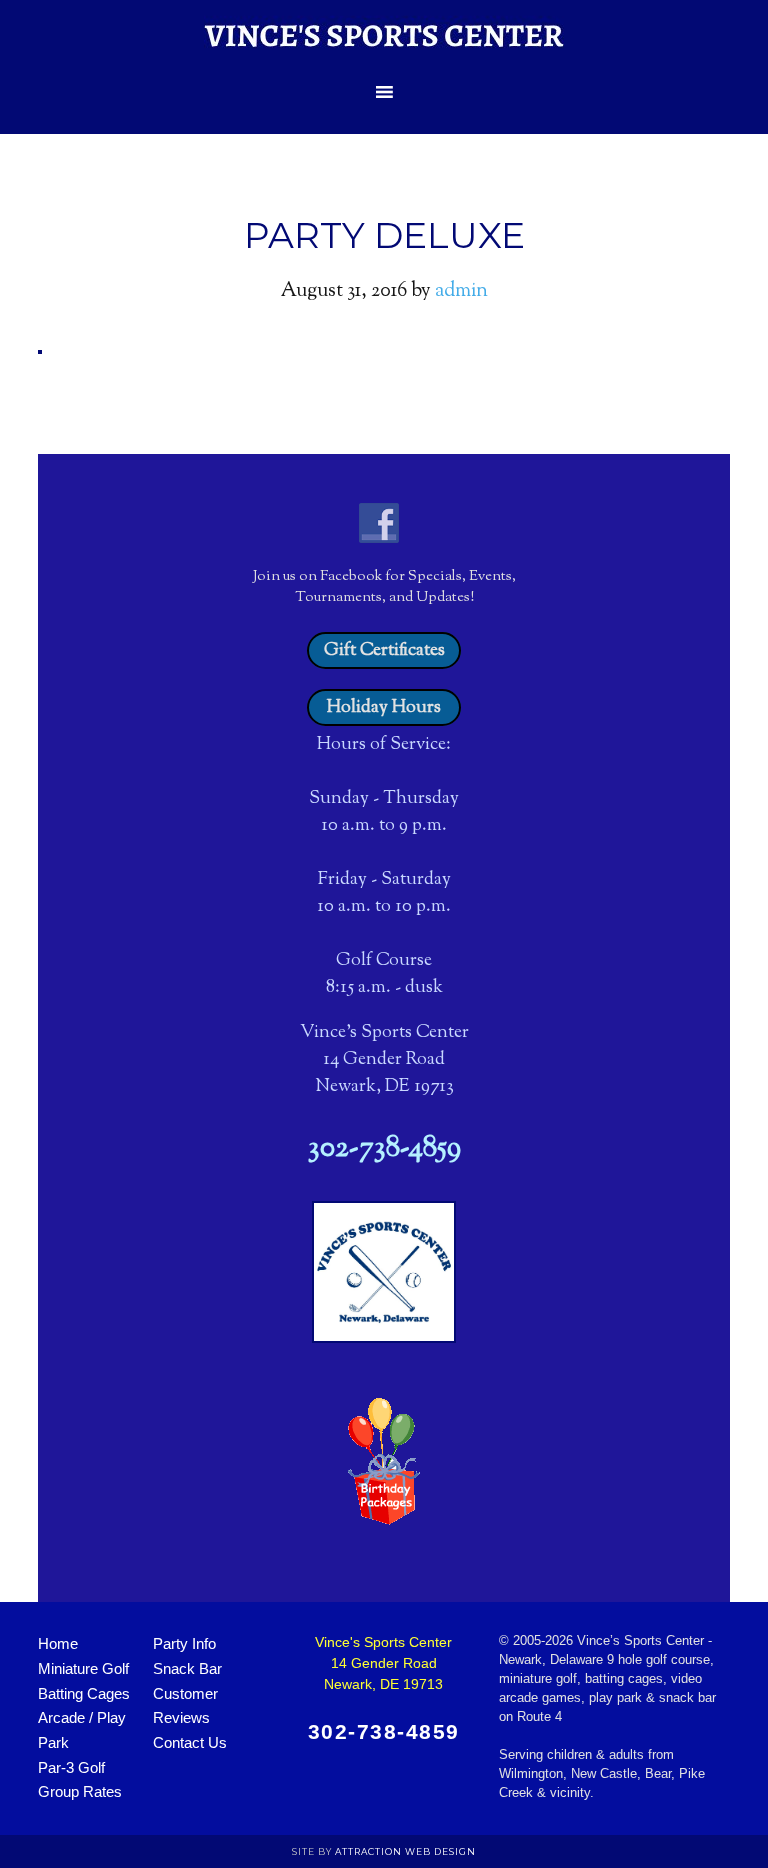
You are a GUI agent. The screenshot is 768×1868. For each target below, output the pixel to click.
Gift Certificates (384, 651)
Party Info (184, 1643)
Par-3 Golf (71, 1767)
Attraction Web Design (405, 1851)
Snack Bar (187, 1668)
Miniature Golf (83, 1668)
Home (58, 1643)
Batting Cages (84, 1693)
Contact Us (190, 1742)
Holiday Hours (384, 708)
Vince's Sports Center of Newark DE (384, 35)
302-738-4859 (384, 1149)
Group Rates (80, 1791)
